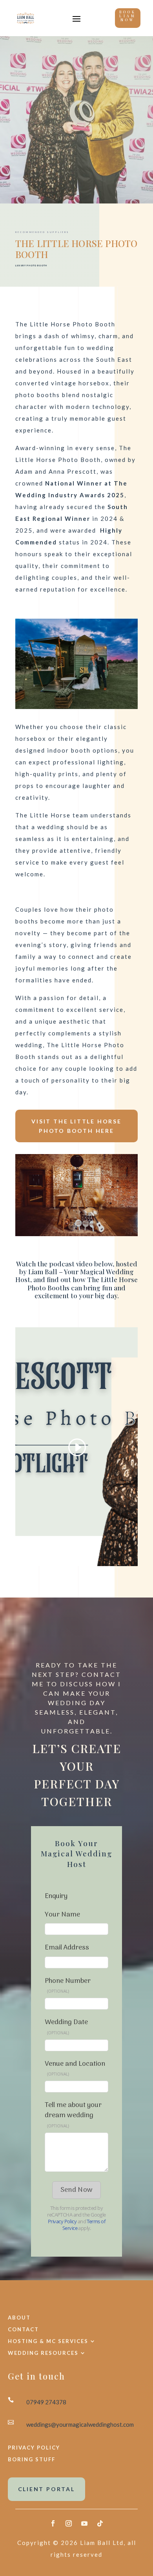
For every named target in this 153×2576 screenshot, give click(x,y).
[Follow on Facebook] (53, 2523)
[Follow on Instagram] (69, 2523)
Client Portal (46, 2489)
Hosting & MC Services (48, 2341)
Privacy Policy (34, 2448)
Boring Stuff (32, 2460)
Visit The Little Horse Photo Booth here (76, 1126)
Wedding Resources (43, 2353)
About (19, 2317)
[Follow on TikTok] (100, 2523)
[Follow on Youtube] (84, 2523)
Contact (23, 2329)
